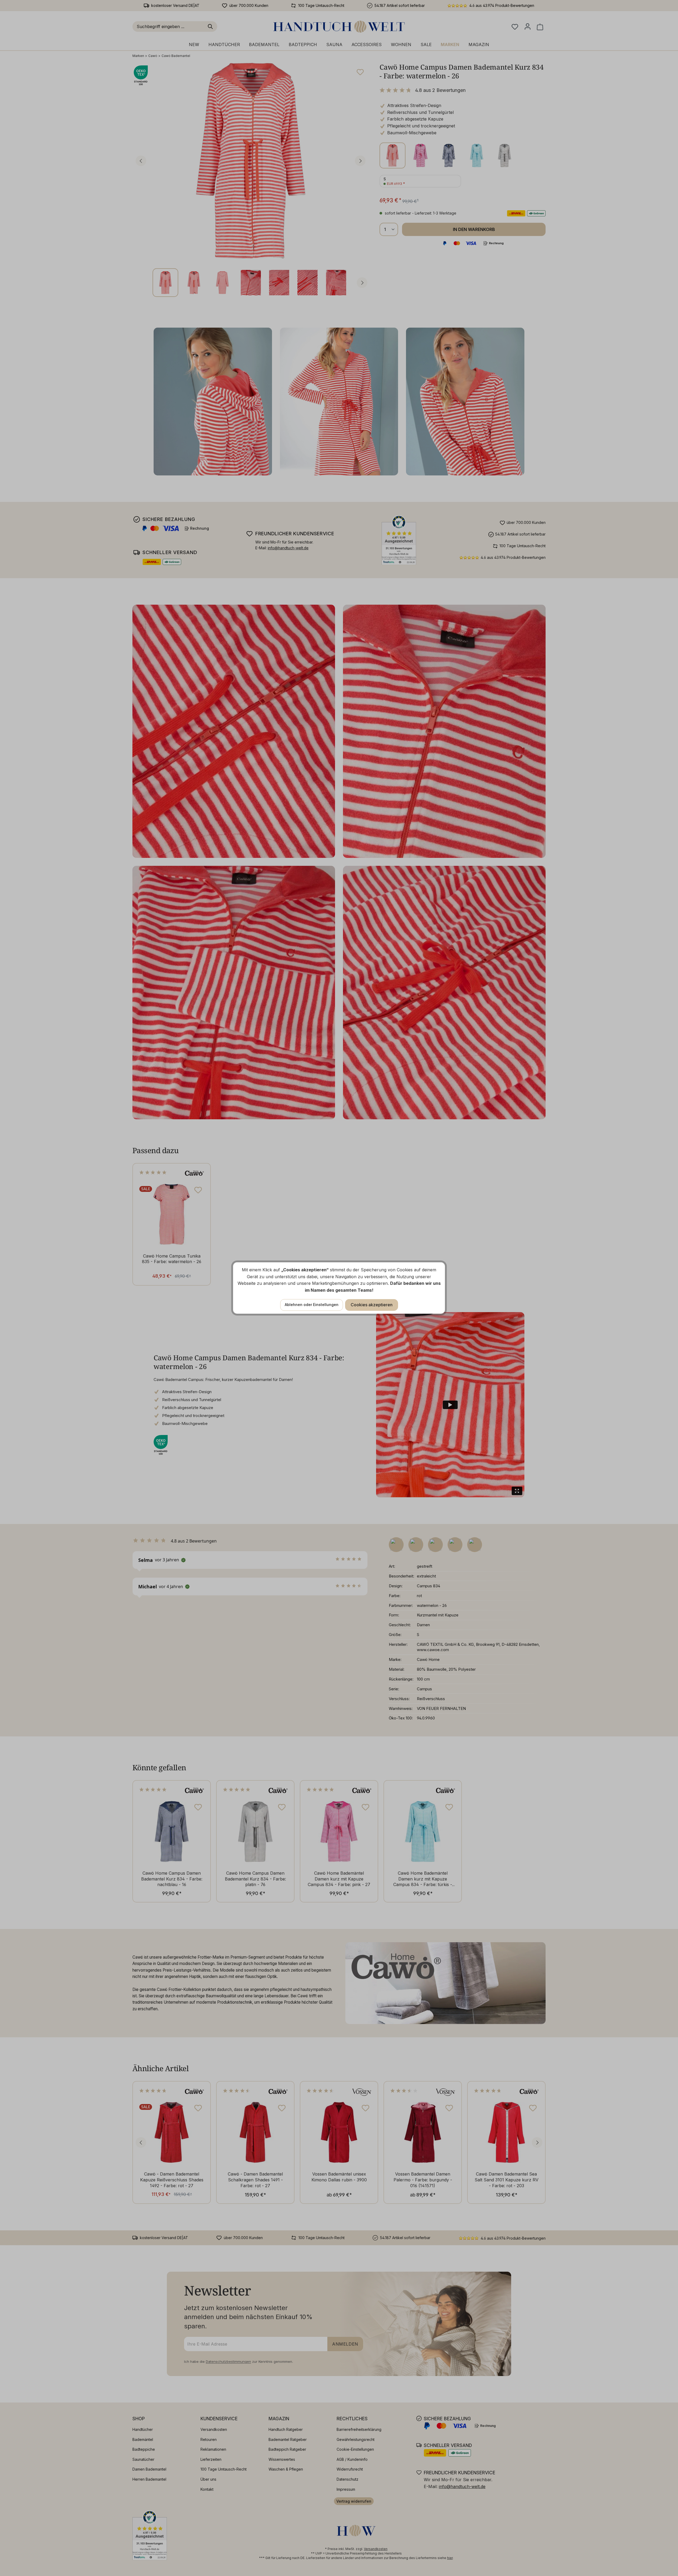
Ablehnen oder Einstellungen (312, 1305)
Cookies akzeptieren (372, 1305)
